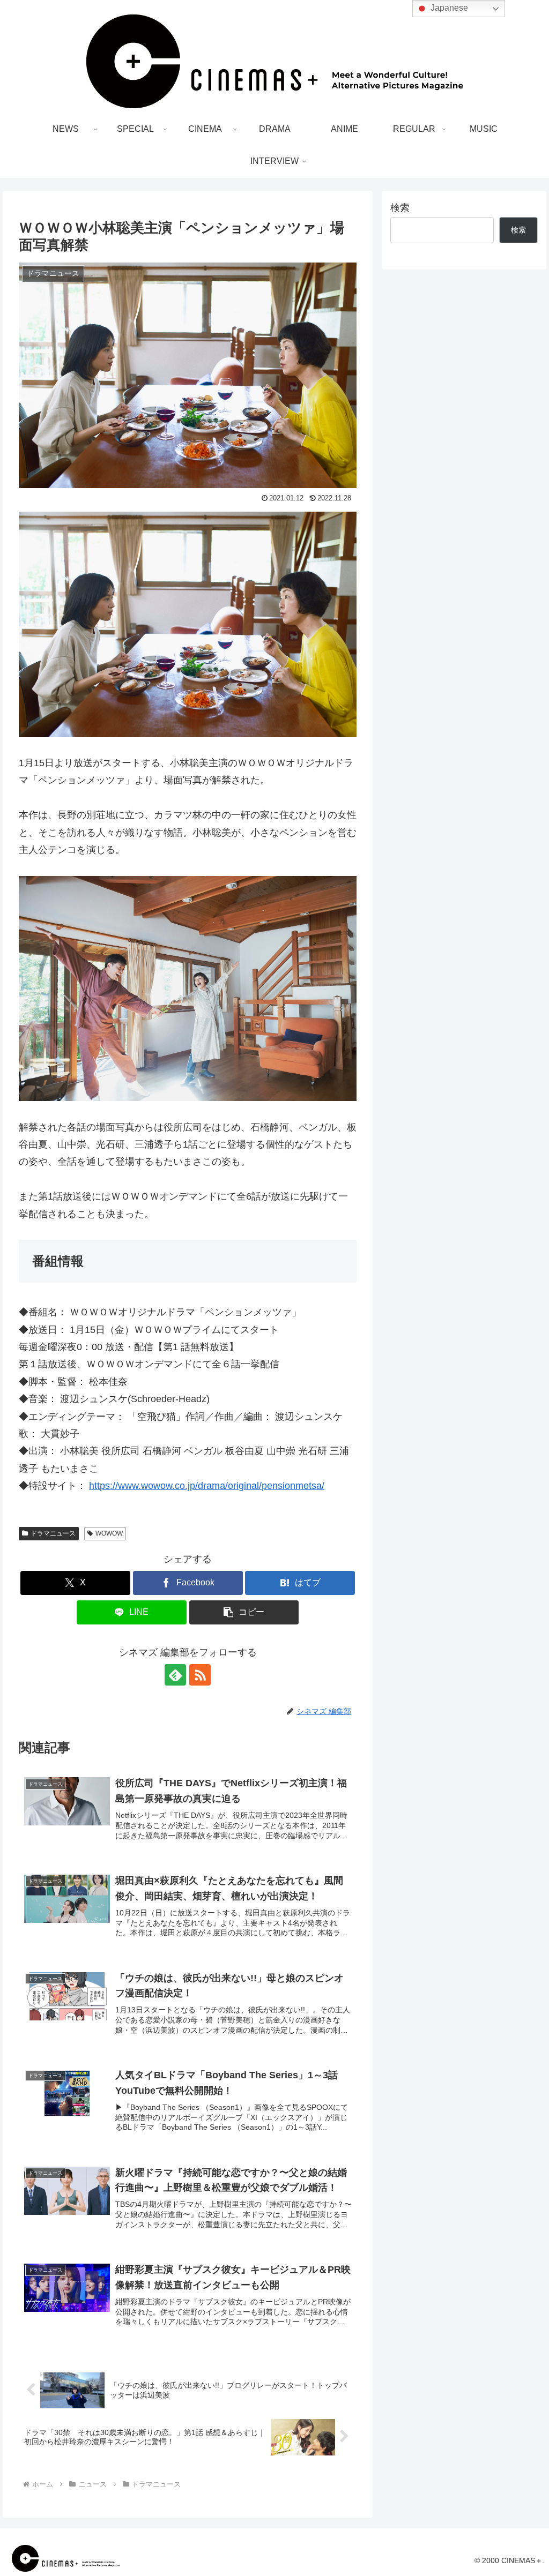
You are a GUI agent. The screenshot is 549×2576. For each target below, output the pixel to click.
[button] (244, 1612)
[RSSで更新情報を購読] (200, 1675)
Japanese (448, 8)
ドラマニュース (53, 1533)
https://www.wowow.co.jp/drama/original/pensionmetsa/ (207, 1486)
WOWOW (109, 1533)
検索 (400, 208)
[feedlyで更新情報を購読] (175, 1675)
